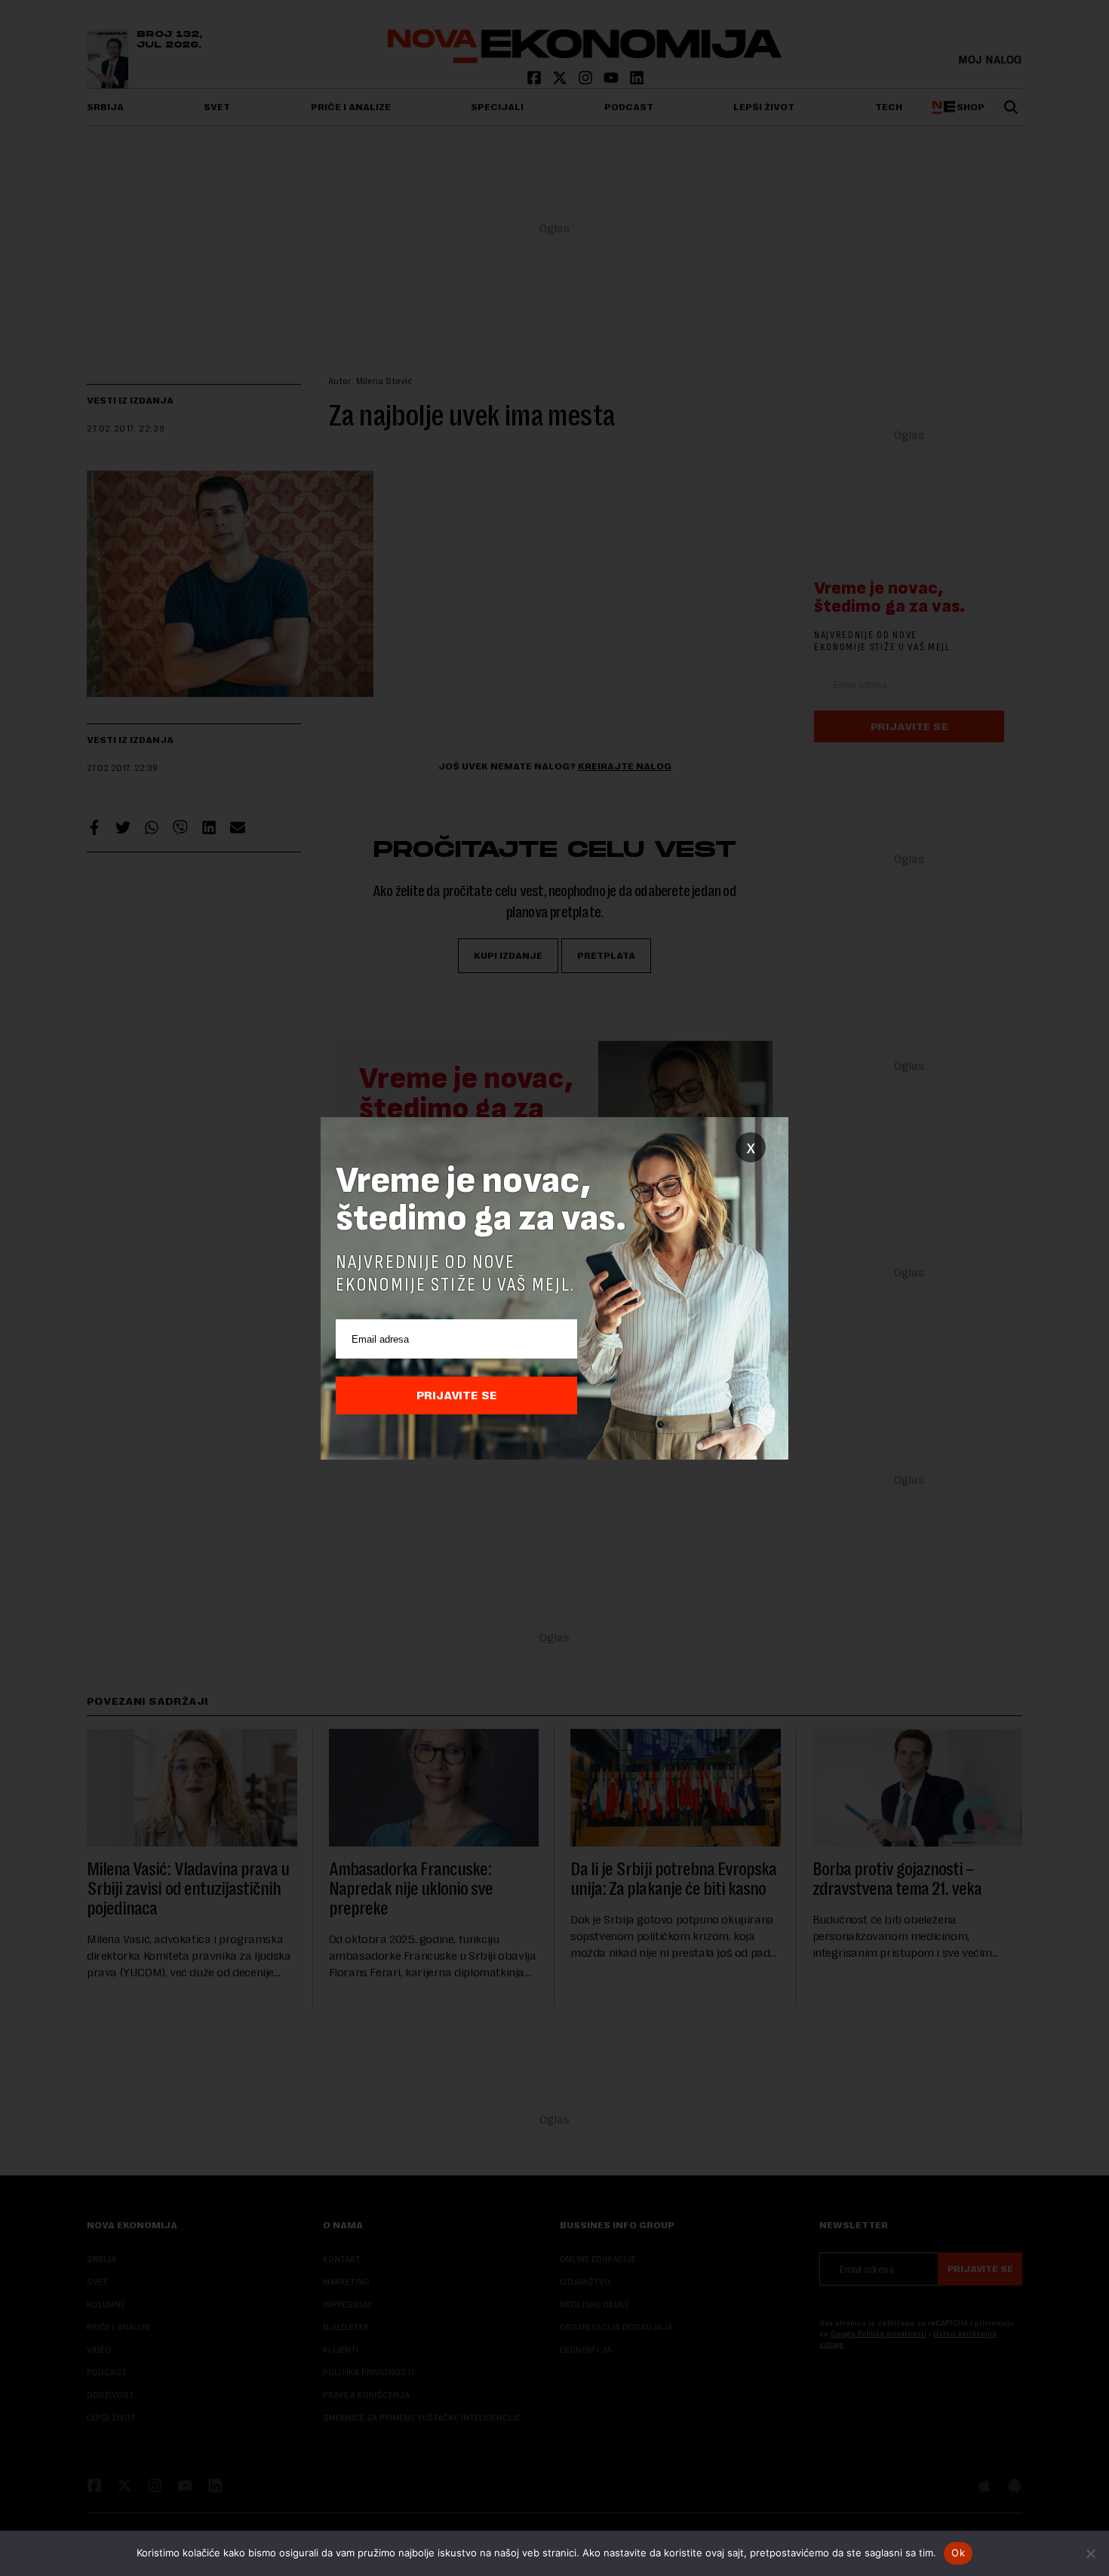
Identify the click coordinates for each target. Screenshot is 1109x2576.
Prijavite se (457, 1395)
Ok (958, 2553)
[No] (1090, 2553)
